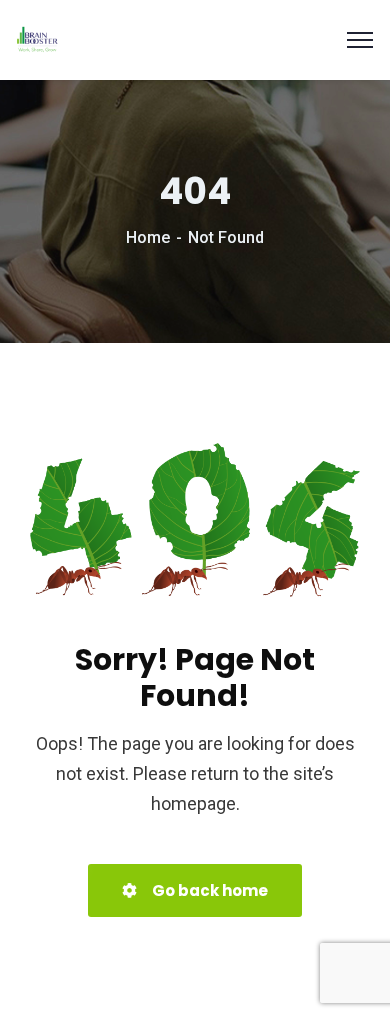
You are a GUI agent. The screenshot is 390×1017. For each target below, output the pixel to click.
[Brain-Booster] (37, 38)
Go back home (208, 890)
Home (148, 237)
